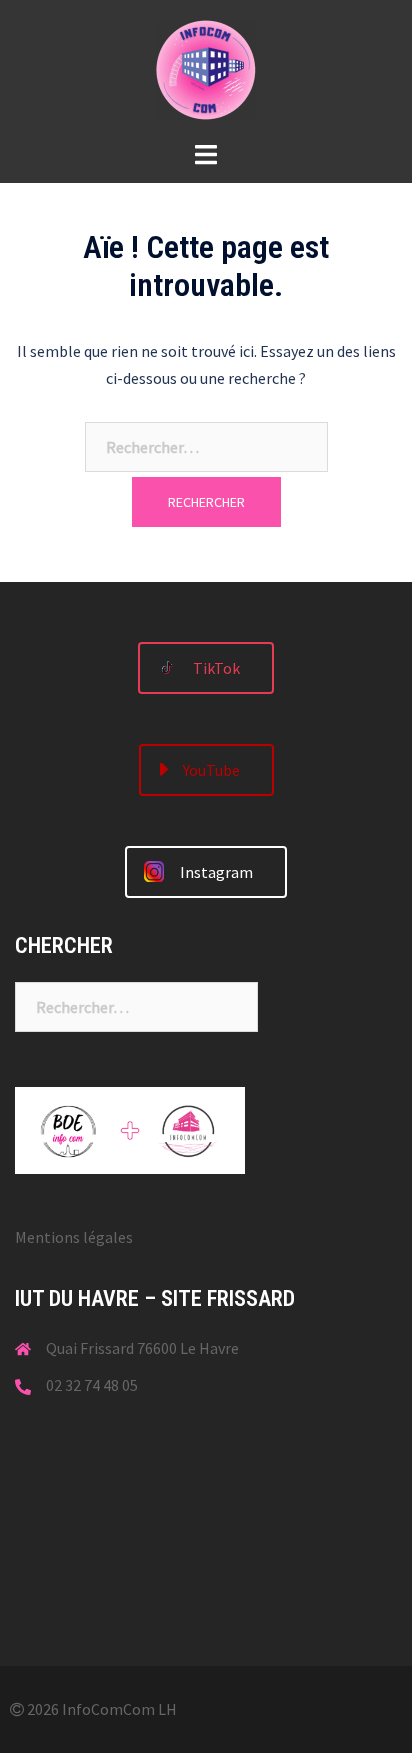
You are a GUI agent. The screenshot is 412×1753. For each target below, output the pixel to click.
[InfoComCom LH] (206, 68)
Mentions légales (74, 1237)
